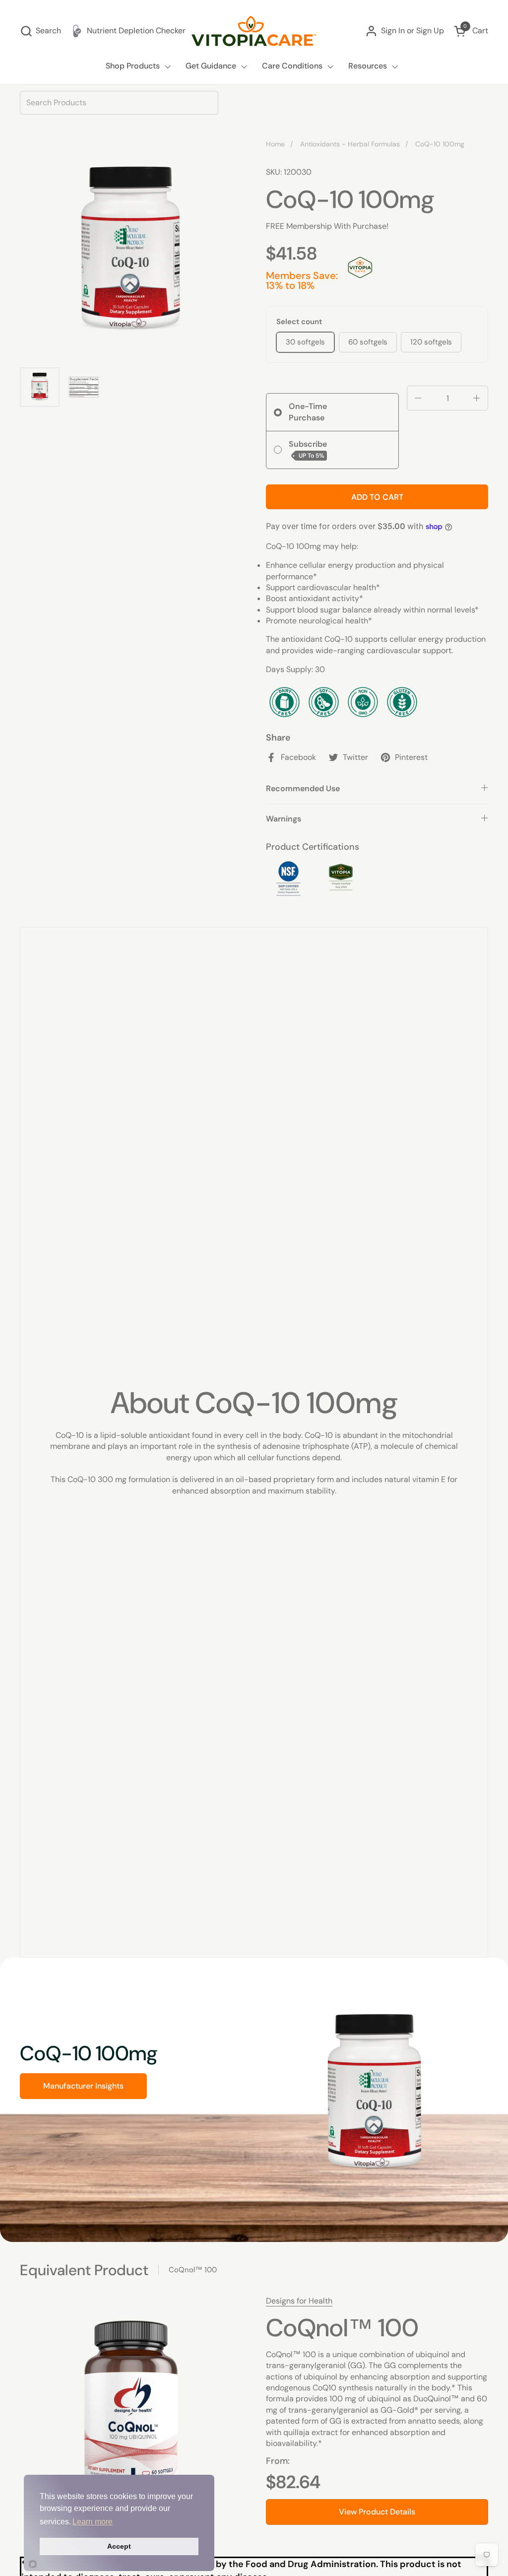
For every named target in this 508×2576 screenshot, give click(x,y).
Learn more (93, 2522)
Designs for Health (299, 2301)
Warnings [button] (284, 819)
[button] (40, 31)
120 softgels (431, 342)
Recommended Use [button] (303, 788)
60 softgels (368, 342)
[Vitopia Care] (254, 31)
